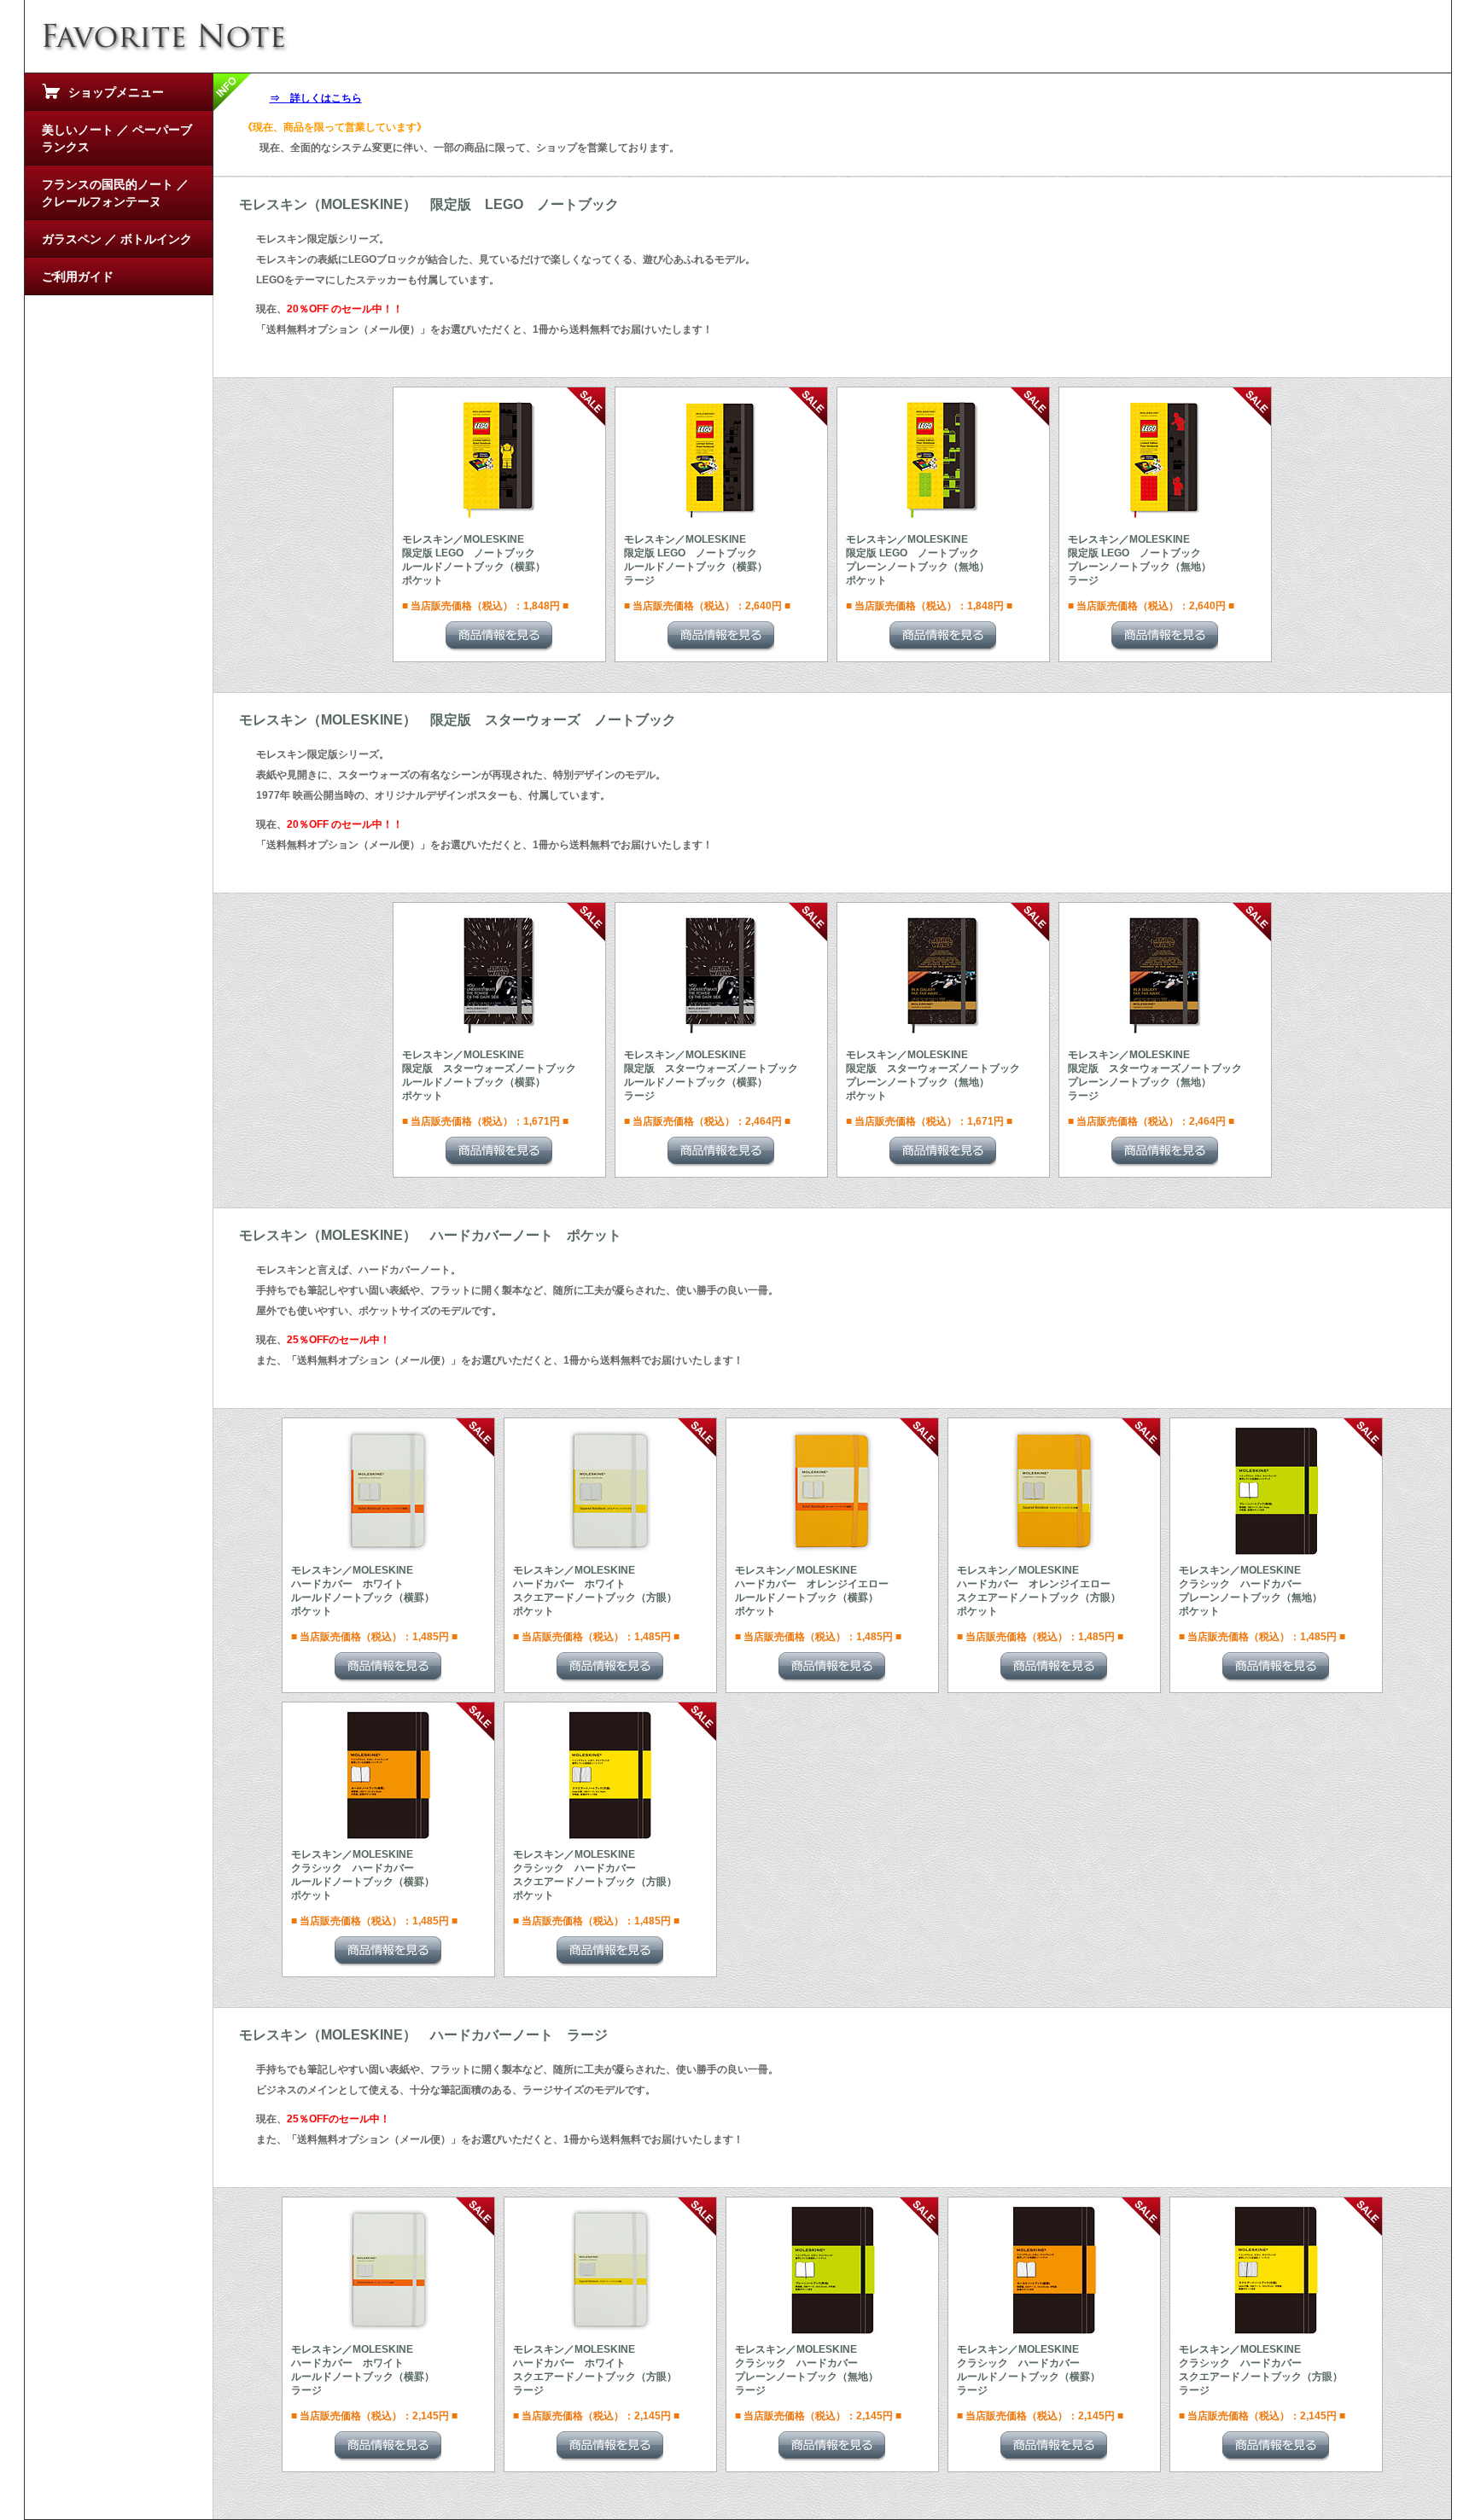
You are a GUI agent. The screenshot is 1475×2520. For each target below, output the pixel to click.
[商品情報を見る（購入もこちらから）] (499, 637)
